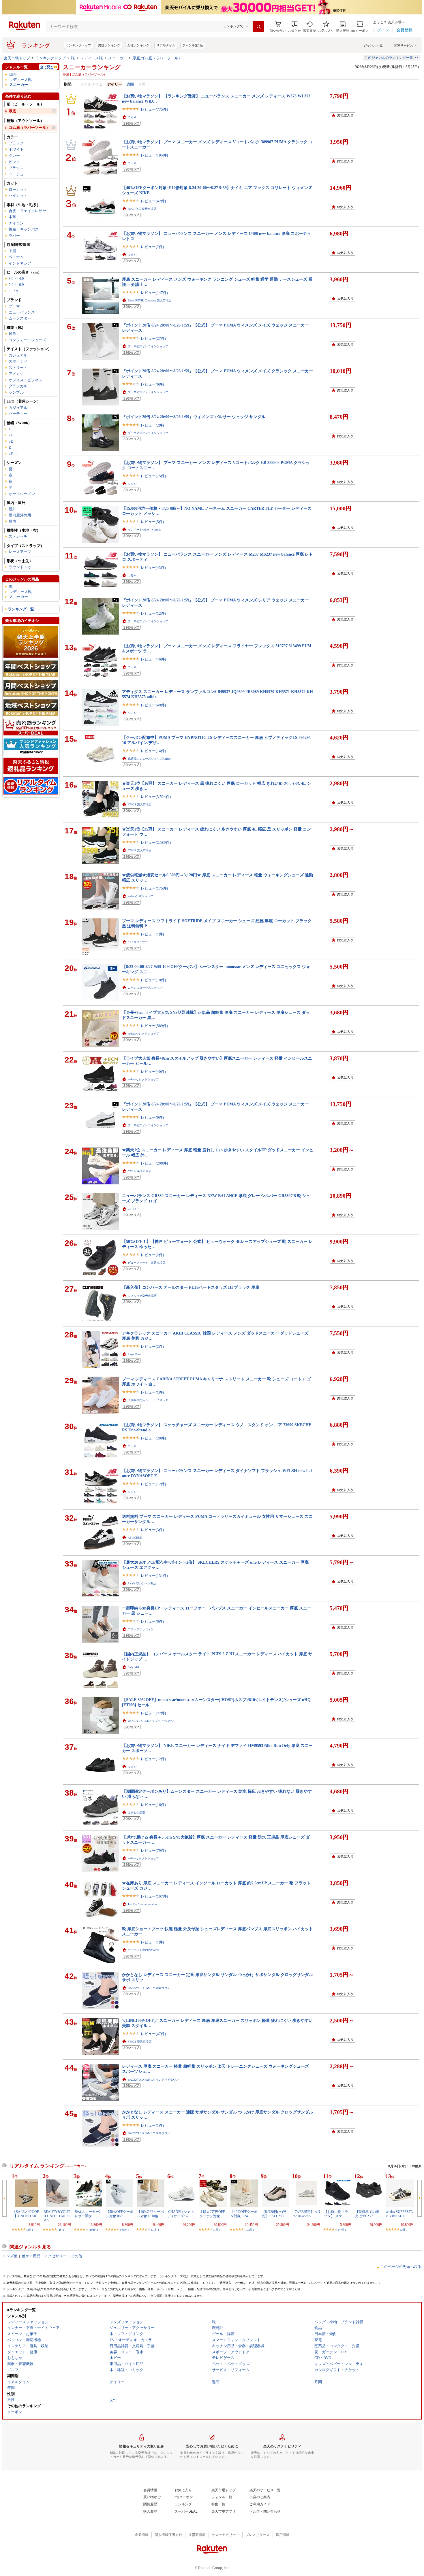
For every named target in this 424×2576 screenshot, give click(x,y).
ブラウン (16, 168)
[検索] (258, 27)
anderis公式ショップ (140, 896)
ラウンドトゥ (20, 567)
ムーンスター (20, 318)
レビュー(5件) (152, 522)
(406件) (124, 2230)
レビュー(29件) (153, 1438)
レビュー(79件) (153, 1851)
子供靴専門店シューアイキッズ (148, 1400)
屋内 (12, 521)
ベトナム (16, 257)
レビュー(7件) (152, 247)
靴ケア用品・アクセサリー (44, 2256)
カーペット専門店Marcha (143, 1950)
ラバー (14, 236)
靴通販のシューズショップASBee (149, 759)
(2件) (403, 2230)
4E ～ (13, 454)
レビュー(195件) (154, 155)
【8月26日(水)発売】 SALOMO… (275, 2214)
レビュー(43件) (153, 568)
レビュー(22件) (153, 1713)
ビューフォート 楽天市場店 (147, 1263)
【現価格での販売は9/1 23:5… (367, 2214)
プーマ (14, 306)
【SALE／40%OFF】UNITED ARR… (26, 2216)
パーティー (18, 414)
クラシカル (18, 386)
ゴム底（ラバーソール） (29, 128)
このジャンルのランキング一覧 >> (391, 58)
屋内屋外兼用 (20, 515)
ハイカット (18, 196)
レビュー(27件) (153, 338)
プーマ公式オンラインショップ (148, 346)
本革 (12, 217)
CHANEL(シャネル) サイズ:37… (181, 2214)
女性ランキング (138, 45)
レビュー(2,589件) (156, 842)
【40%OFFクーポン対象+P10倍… (150, 2214)
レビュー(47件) (153, 2034)
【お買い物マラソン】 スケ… (336, 2214)
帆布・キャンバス (24, 229)
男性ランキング (109, 45)
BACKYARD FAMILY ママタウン (149, 2133)
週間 (130, 84)
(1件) (216, 2230)
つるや (132, 117)
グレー (14, 155)
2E (11, 435)
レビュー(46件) (153, 659)
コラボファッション (141, 1629)
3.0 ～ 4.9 (16, 279)
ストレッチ (18, 536)
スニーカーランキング (92, 67)
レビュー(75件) (153, 476)
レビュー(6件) (152, 384)
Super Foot (134, 1354)
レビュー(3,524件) (156, 797)
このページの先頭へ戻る (401, 2267)
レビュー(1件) (152, 934)
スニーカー (118, 58)
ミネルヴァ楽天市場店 (142, 1296)
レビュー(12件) (153, 613)
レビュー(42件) (153, 201)
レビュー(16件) (153, 1805)
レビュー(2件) (152, 425)
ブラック (16, 143)
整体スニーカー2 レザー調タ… (88, 2214)
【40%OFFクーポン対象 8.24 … (244, 2214)
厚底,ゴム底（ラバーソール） (157, 58)
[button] (294, 27)
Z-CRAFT (134, 1209)
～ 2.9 (13, 291)
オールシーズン (22, 494)
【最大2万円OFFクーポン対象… (212, 2214)
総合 (13, 74)
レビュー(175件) (154, 888)
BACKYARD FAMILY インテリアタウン (153, 2080)
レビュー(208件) (154, 1163)
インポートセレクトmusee (144, 530)
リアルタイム (166, 45)
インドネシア (20, 263)
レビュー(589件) (154, 1026)
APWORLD (135, 1538)
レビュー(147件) (154, 293)
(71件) (155, 2230)
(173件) (249, 2230)
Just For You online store (142, 1904)
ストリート (18, 368)
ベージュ (16, 174)
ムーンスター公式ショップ (145, 988)
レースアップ (20, 552)
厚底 (12, 111)
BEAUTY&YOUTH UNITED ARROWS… (57, 2216)
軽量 (12, 334)
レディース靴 (91, 58)
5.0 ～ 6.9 (16, 285)
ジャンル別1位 (193, 45)
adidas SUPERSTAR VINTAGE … (400, 2214)
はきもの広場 (136, 1812)
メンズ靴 (10, 2256)
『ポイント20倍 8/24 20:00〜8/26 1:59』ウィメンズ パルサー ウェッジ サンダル (194, 417)
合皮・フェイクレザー (27, 211)
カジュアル (18, 355)
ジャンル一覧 (373, 45)
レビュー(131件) (154, 1576)
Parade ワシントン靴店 (142, 1583)
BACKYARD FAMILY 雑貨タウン (149, 1988)
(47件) (342, 2230)
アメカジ (16, 374)
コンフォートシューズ (27, 340)
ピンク (14, 162)
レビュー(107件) (154, 1896)
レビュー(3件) (152, 1530)
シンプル (16, 392)
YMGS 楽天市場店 (140, 804)
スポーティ (18, 361)
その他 (77, 2256)
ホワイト (16, 149)
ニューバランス (22, 312)
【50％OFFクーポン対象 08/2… (120, 2214)
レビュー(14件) (153, 751)
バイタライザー (138, 942)
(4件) (61, 2230)
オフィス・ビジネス (26, 380)
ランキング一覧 (21, 609)
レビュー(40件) (153, 705)
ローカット (18, 189)
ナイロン (16, 223)
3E (11, 441)
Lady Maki (134, 1667)
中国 (12, 251)
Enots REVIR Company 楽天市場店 (150, 300)
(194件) (93, 2230)
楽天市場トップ (17, 58)
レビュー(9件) (152, 1117)
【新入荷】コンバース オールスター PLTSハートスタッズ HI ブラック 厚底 (191, 1287)
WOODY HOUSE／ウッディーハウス (151, 1721)
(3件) (30, 2230)
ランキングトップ (78, 45)
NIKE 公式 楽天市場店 (142, 209)
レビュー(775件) (154, 109)
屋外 (12, 509)
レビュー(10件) (153, 980)
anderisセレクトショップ (143, 1034)
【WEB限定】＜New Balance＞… (306, 2214)
